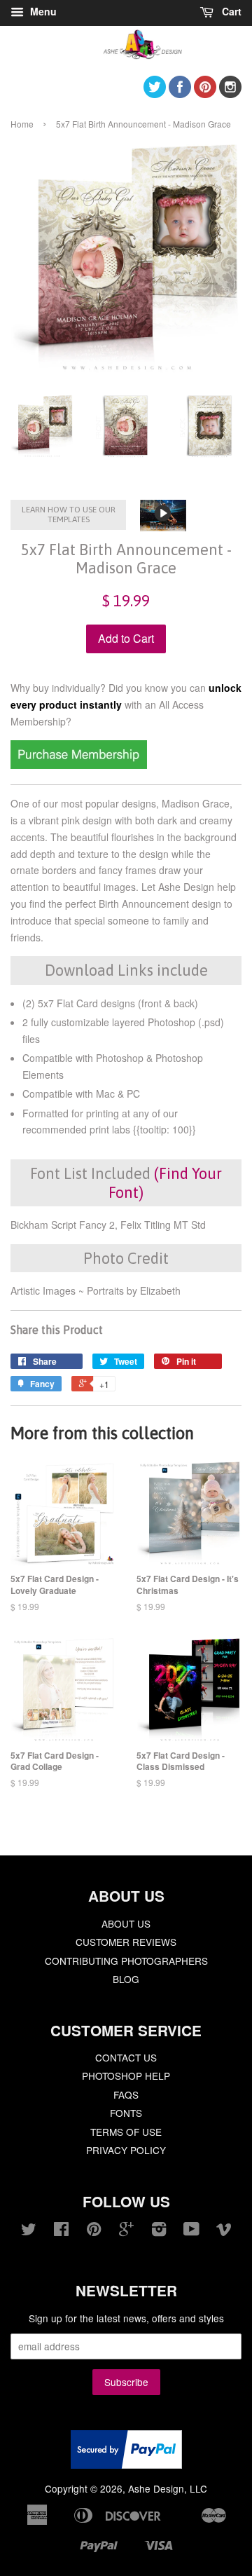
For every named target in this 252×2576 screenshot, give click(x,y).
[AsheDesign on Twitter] (155, 94)
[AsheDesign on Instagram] (230, 94)
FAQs (126, 2094)
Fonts (126, 2113)
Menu (42, 11)
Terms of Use (126, 2132)
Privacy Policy (126, 2150)
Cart (230, 11)
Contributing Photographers (126, 1961)
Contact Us (126, 2057)
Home (22, 124)
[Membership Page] (79, 765)
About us (126, 1923)
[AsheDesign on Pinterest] (205, 94)
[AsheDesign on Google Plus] (126, 2231)
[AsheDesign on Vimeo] (224, 2231)
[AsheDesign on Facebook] (180, 94)
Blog (126, 1979)
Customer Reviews (126, 1942)
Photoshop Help (126, 2076)
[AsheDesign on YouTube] (191, 2231)
